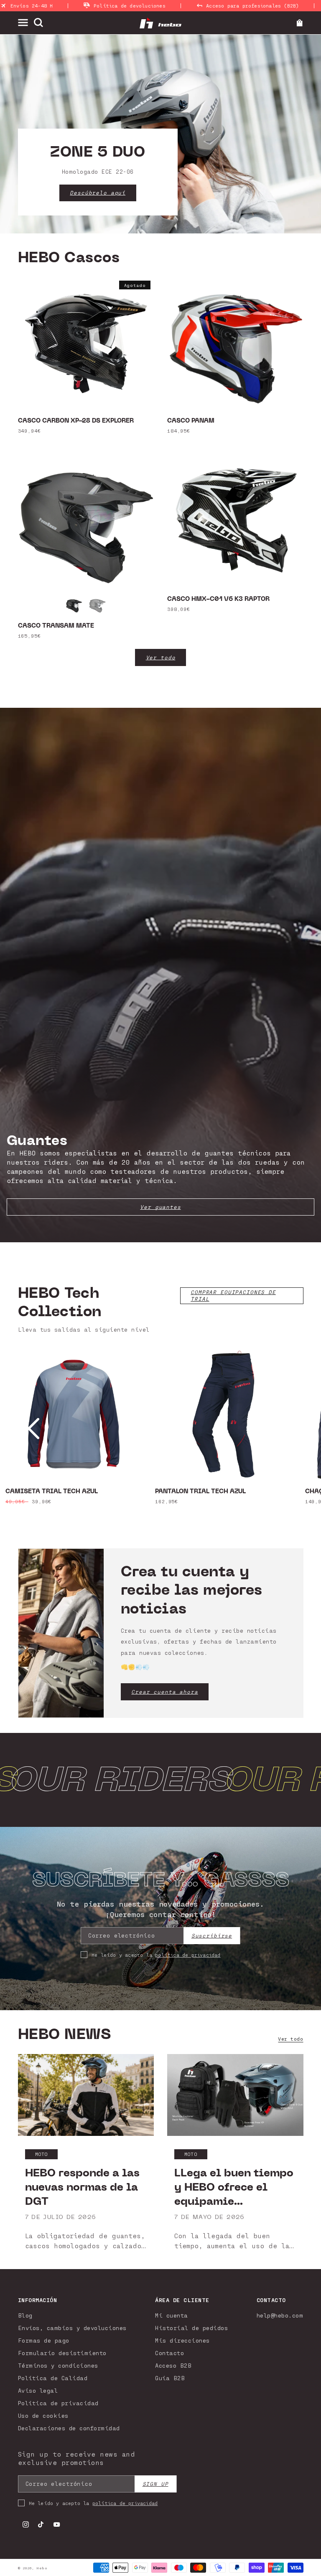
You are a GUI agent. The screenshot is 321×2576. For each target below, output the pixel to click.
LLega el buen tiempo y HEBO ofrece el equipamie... (234, 2187)
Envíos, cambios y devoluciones (72, 2328)
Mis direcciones (182, 2340)
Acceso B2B (173, 2365)
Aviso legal (38, 2390)
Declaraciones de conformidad (69, 2428)
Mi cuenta (172, 2315)
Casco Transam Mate (56, 626)
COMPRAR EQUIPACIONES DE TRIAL (233, 1296)
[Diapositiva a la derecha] (288, 1429)
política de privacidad (188, 1955)
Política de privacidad (58, 2403)
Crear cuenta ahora (164, 1692)
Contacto (169, 2353)
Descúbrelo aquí (98, 193)
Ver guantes (160, 1207)
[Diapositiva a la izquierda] (33, 1429)
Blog (25, 2315)
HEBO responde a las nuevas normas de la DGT (82, 2187)
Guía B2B (170, 2378)
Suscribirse (212, 1936)
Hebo (42, 2568)
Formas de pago (44, 2340)
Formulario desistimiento (62, 2353)
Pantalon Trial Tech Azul (200, 1492)
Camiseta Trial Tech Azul (52, 1492)
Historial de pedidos (191, 2328)
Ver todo (161, 657)
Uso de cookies (43, 2415)
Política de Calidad (53, 2378)
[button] (26, 22)
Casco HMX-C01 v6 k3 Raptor (218, 599)
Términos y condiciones (58, 2365)
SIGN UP (155, 2484)
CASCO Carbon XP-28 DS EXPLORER (76, 421)
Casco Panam (191, 421)
